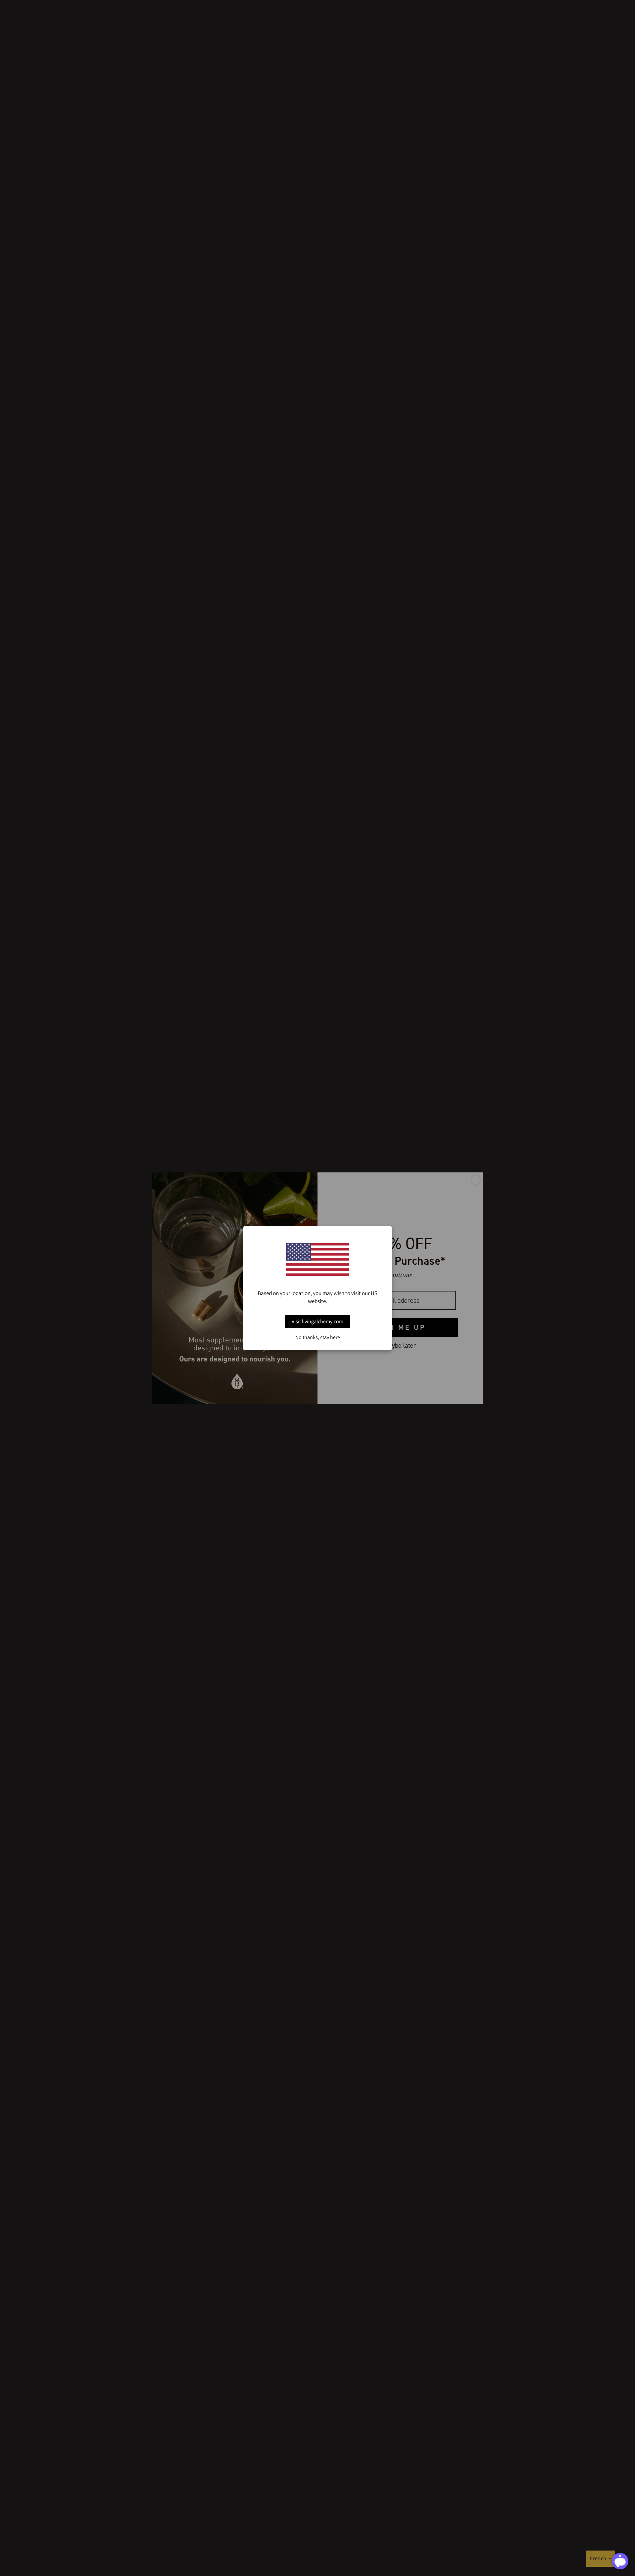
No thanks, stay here (318, 1337)
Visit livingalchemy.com (317, 1321)
